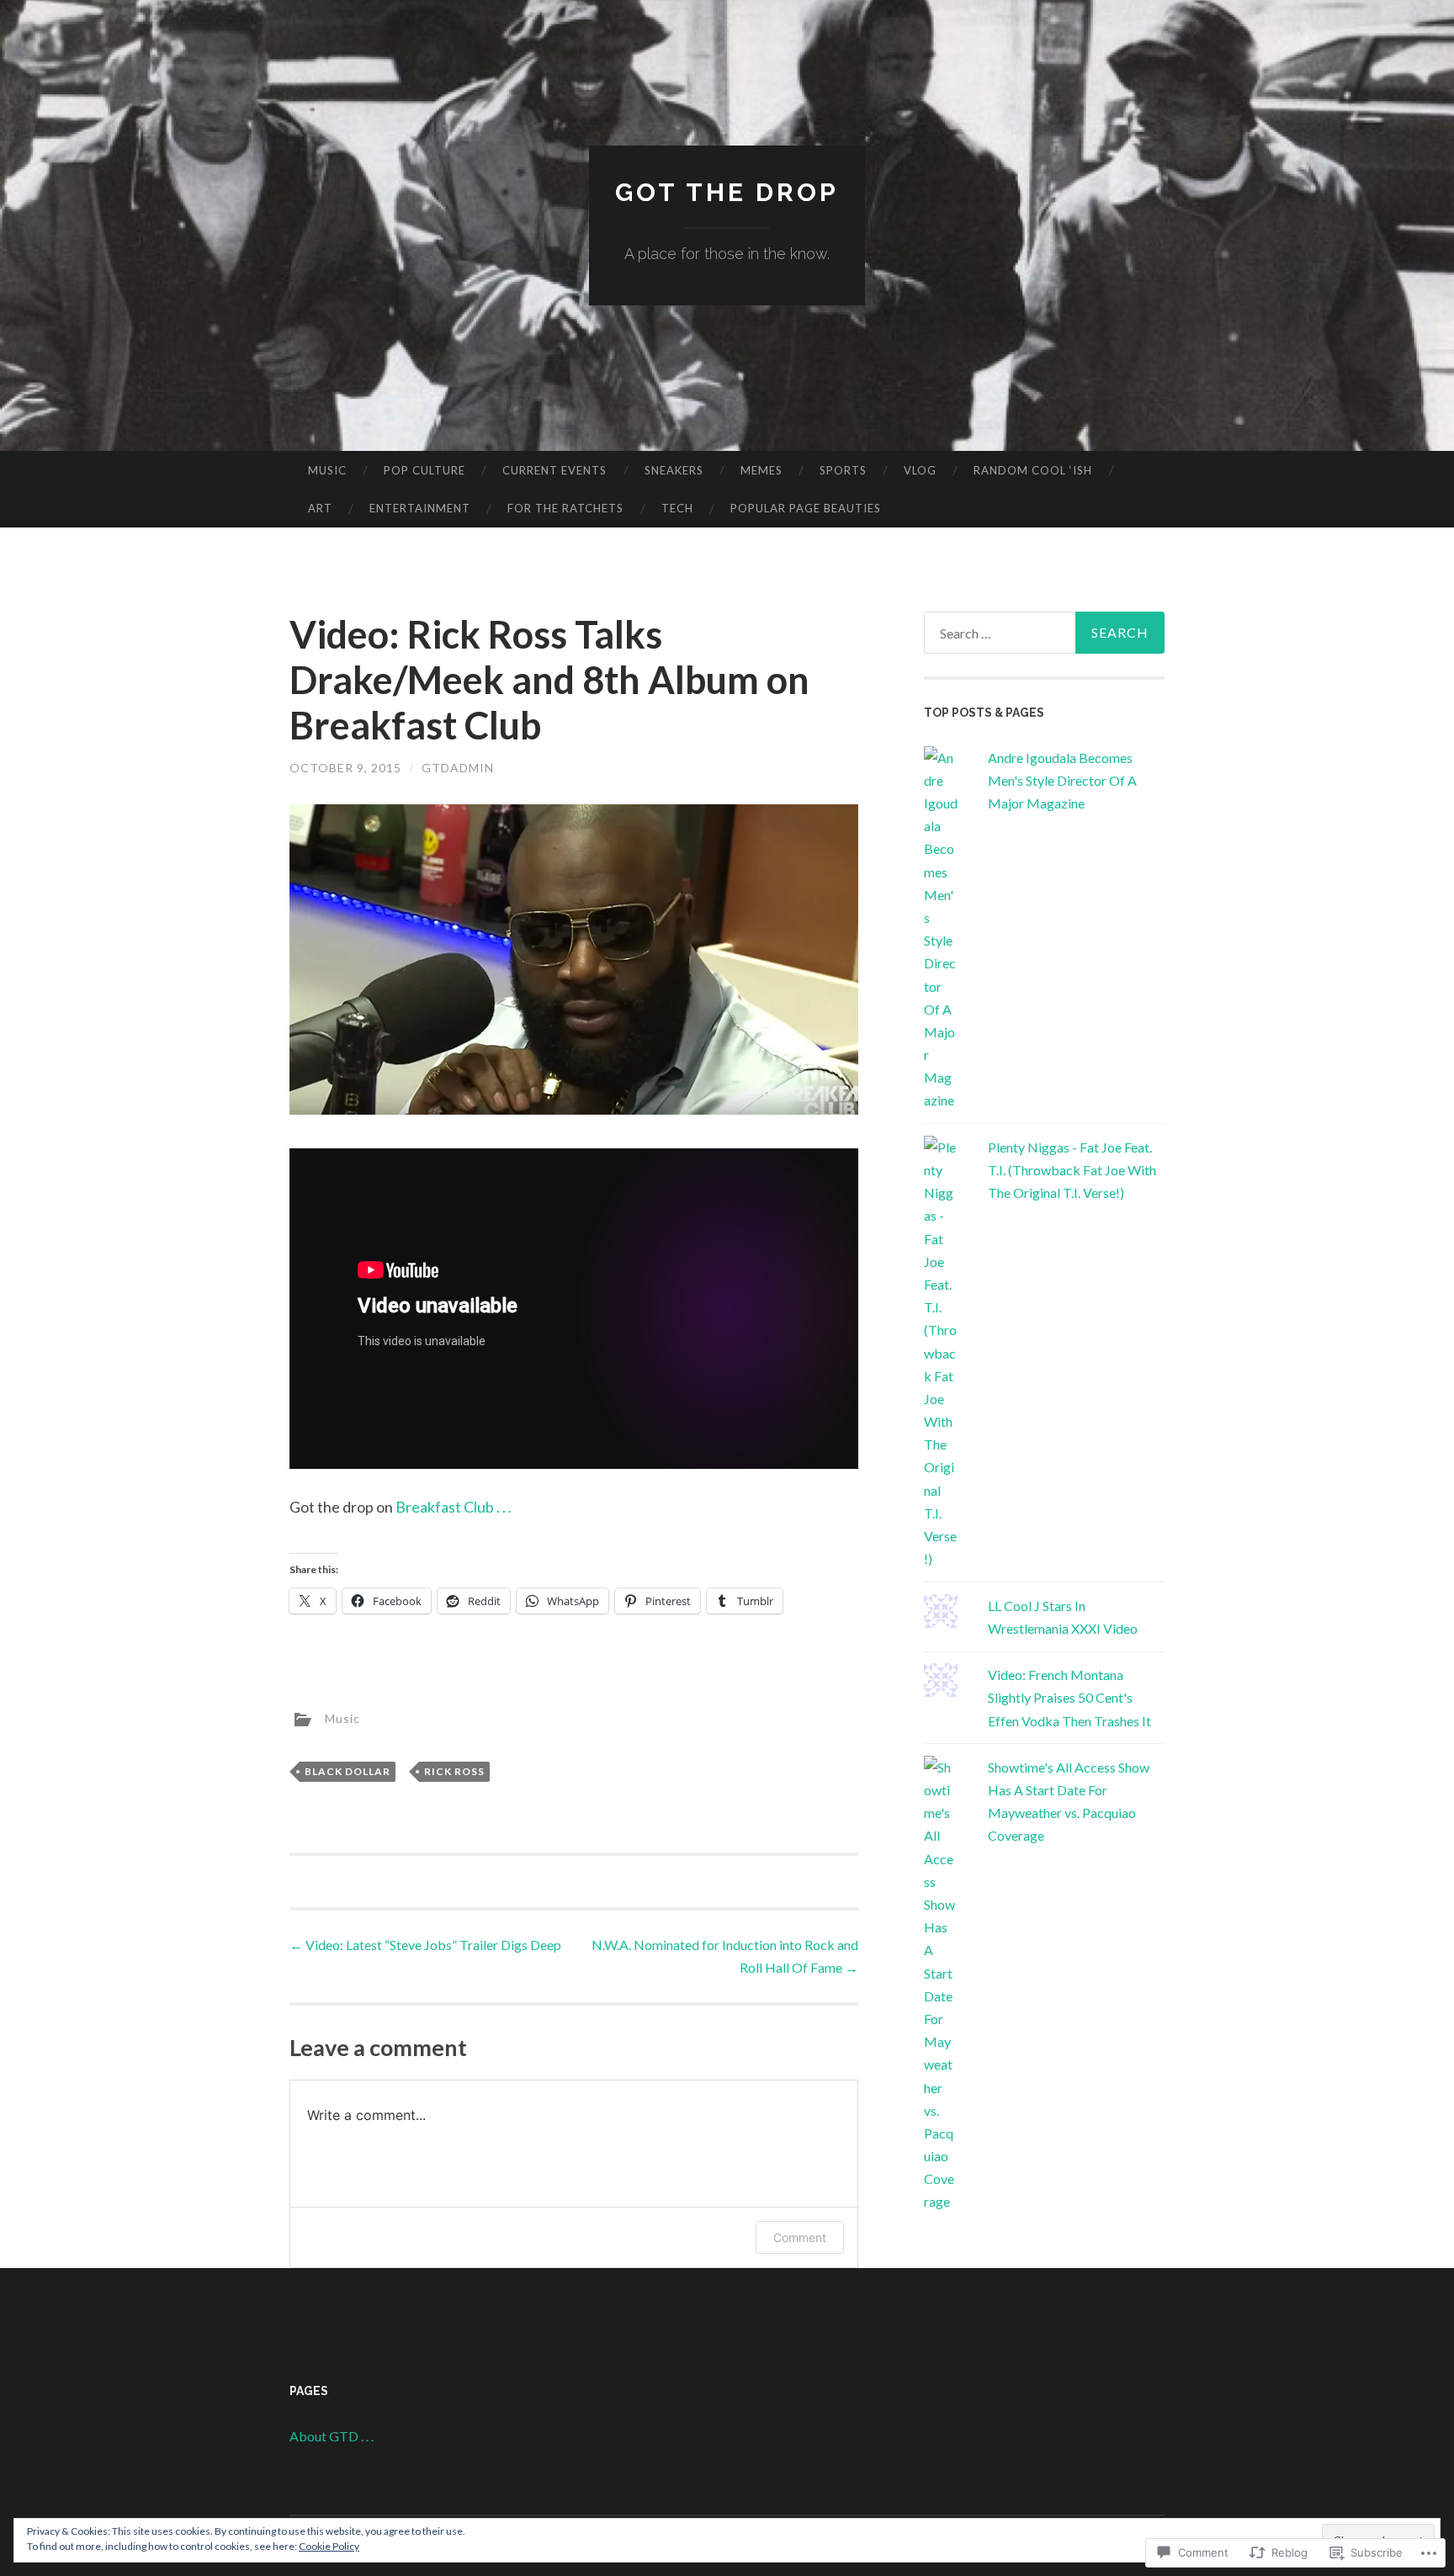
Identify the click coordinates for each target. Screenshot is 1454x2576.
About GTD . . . (332, 2436)
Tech (677, 508)
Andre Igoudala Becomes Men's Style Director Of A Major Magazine (1062, 780)
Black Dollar (348, 1771)
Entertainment (420, 508)
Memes (761, 470)
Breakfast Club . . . (454, 1507)
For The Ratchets (565, 508)
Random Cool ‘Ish (1033, 470)
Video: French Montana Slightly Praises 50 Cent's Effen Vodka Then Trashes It (1069, 1697)
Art (320, 508)
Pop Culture (425, 470)
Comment (800, 2237)
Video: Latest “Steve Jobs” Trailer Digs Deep (425, 1945)
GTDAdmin (458, 768)
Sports (843, 470)
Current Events (555, 470)
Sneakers (674, 470)
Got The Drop (727, 192)
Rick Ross (454, 1771)
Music (327, 470)
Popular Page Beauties (806, 508)
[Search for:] (1044, 633)
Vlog (920, 470)
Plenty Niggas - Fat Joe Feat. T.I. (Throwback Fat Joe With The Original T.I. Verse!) (1072, 1170)
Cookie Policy (329, 2546)
